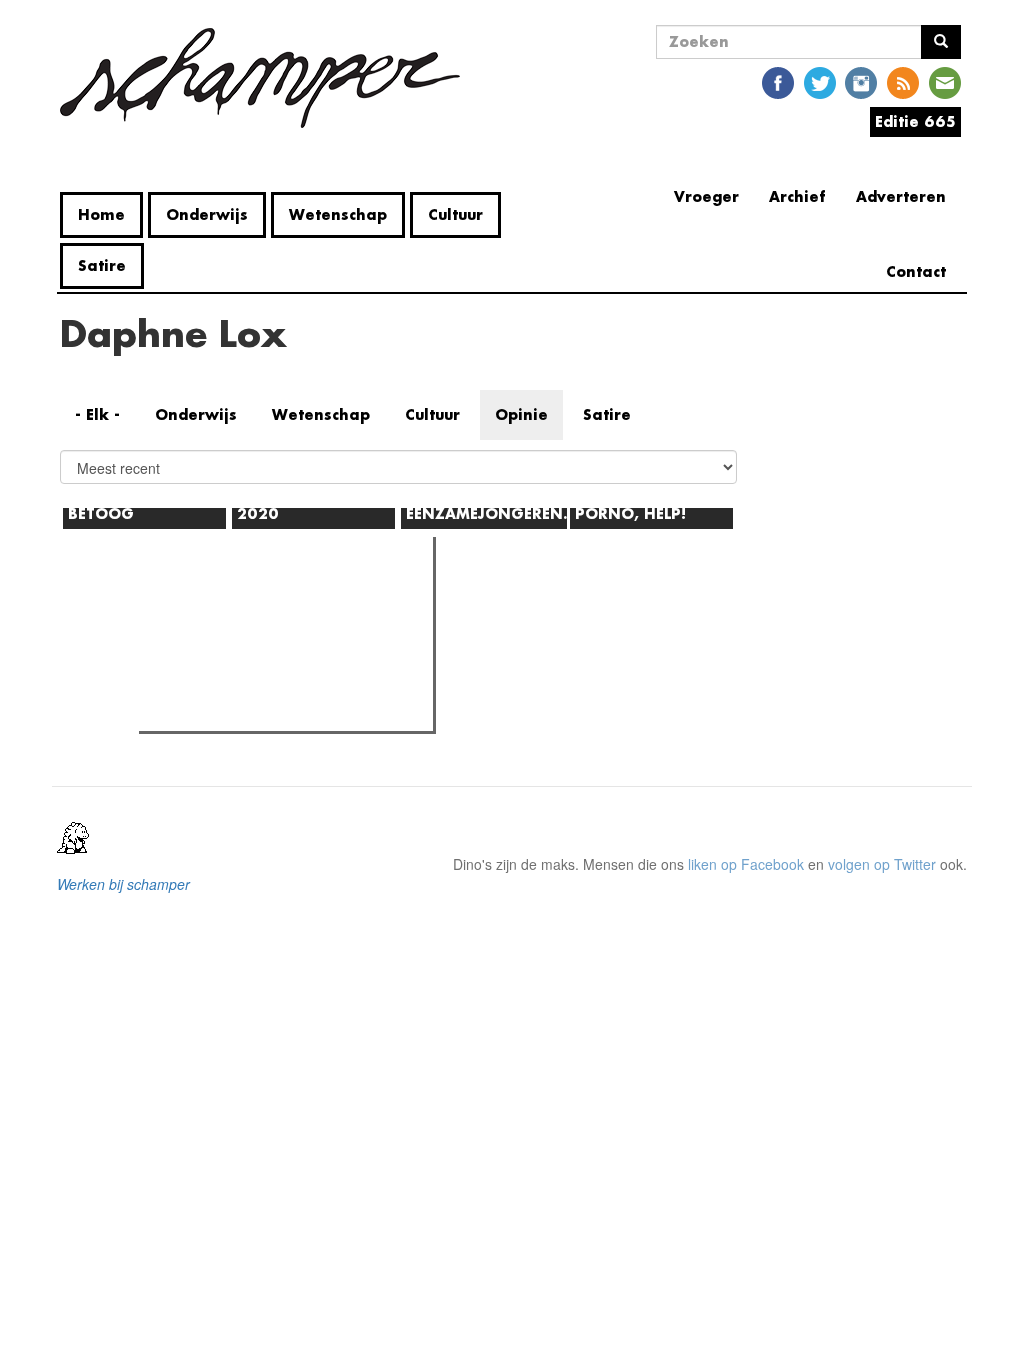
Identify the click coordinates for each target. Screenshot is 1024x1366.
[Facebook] (778, 81)
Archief (797, 196)
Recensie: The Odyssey (253, 638)
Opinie (521, 414)
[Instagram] (861, 81)
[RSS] (903, 81)
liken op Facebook (746, 864)
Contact (916, 271)
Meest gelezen (207, 597)
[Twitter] (820, 81)
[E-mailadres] (945, 81)
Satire (102, 265)
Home (101, 214)
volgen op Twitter (882, 864)
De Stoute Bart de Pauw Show (273, 710)
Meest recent (319, 597)
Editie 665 (915, 121)
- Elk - (97, 414)
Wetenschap (338, 214)
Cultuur (455, 214)
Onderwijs (207, 214)
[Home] (267, 78)
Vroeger (706, 196)
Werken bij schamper (123, 884)
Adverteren (901, 196)
